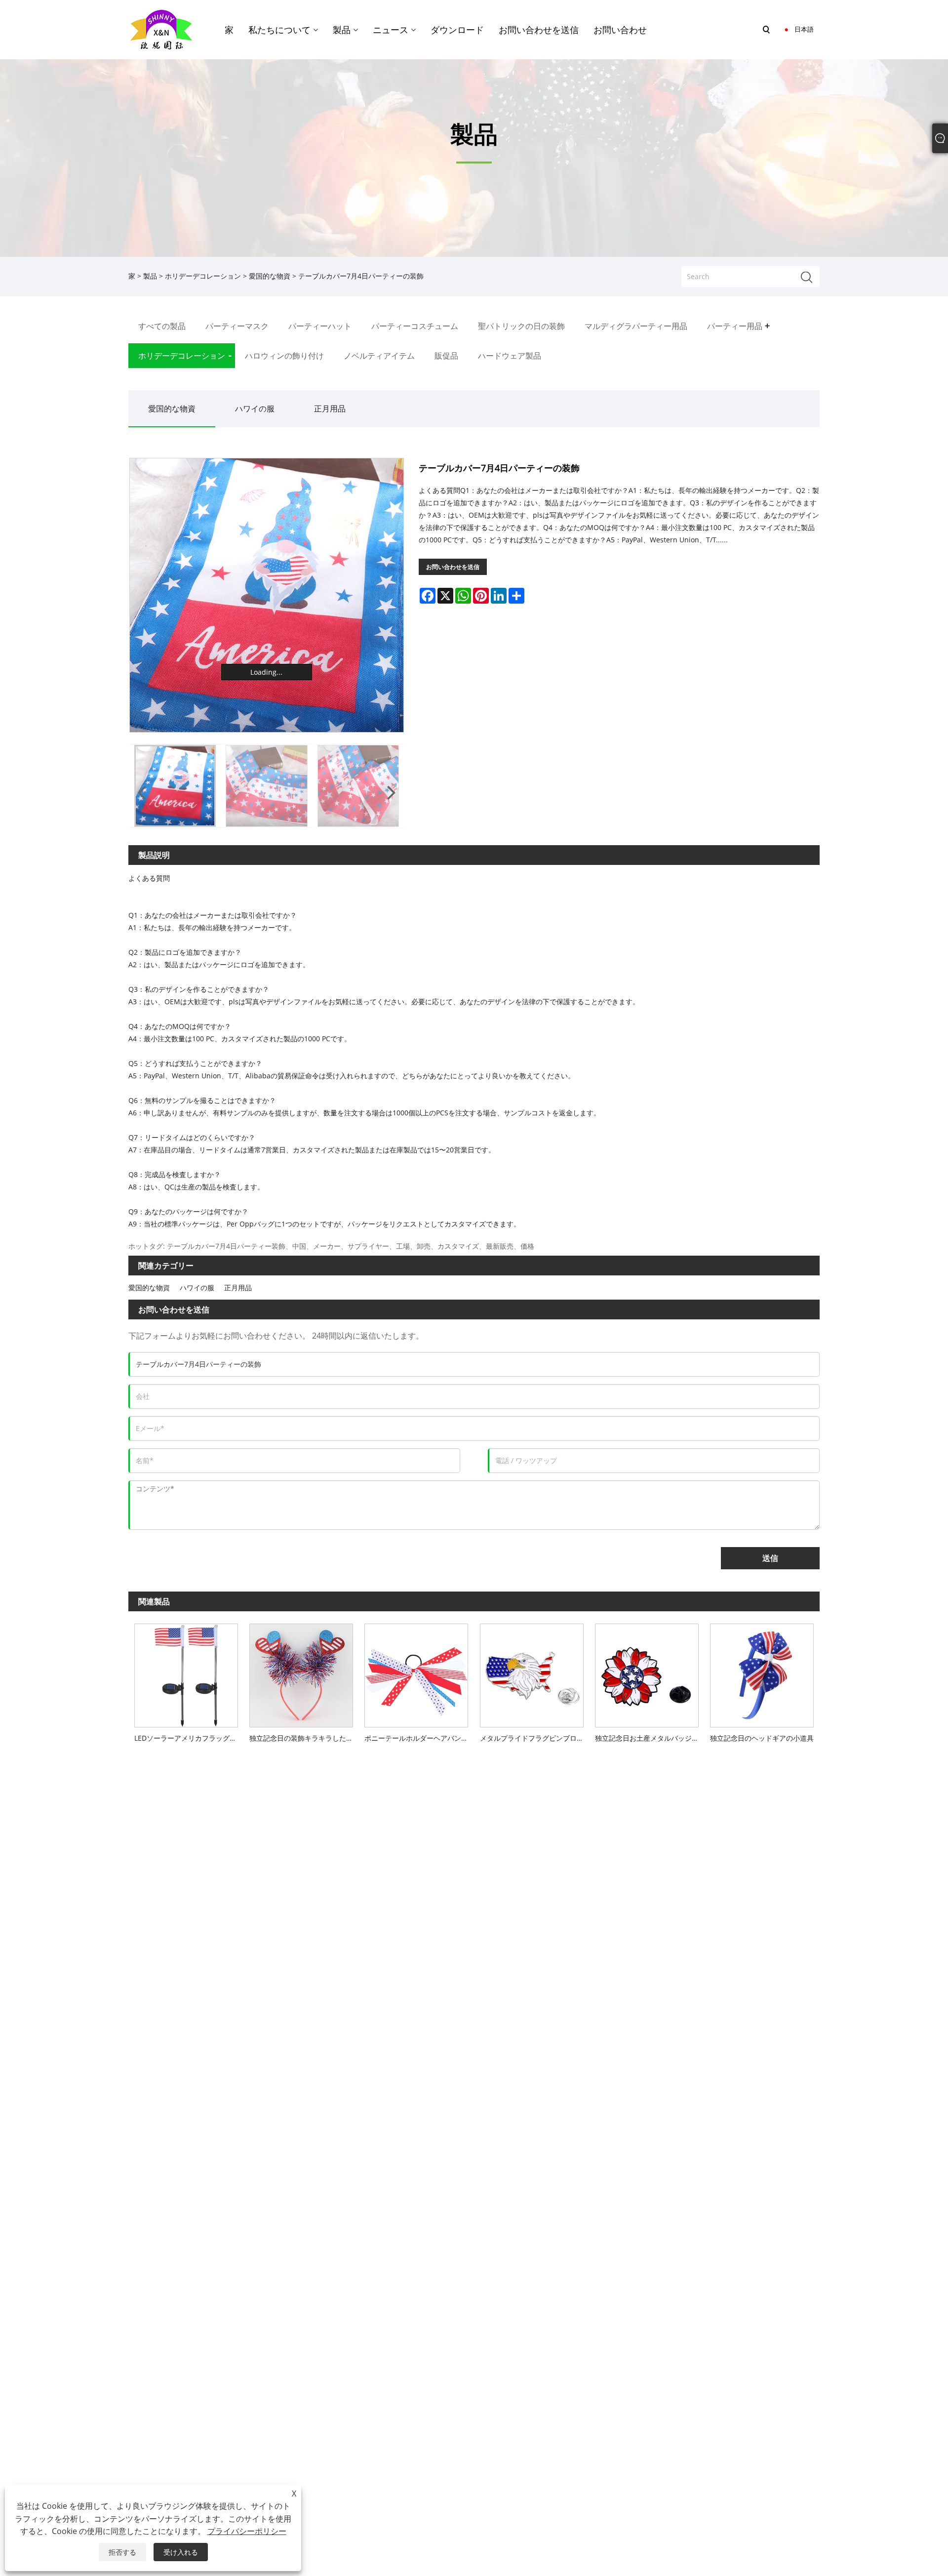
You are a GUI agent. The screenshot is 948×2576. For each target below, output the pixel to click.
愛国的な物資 (270, 276)
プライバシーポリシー (247, 2531)
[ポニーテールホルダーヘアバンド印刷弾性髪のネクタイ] (416, 1673)
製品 (150, 276)
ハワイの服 (255, 409)
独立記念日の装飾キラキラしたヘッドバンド (304, 1738)
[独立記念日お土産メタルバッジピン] (647, 1673)
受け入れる (181, 2552)
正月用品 (330, 409)
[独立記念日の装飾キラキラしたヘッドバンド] (301, 1673)
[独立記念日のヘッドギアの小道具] (762, 1673)
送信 (770, 1558)
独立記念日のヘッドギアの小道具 (762, 1738)
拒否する (122, 2552)
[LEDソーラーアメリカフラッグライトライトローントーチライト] (186, 1673)
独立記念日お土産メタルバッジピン (650, 1738)
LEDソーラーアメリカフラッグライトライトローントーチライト (189, 1738)
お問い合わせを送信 (453, 567)
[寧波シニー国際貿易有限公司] (161, 29)
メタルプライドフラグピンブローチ (534, 1738)
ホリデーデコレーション (203, 276)
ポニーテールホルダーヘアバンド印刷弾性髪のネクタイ (419, 1738)
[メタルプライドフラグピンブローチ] (532, 1673)
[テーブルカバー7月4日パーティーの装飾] (267, 595)
